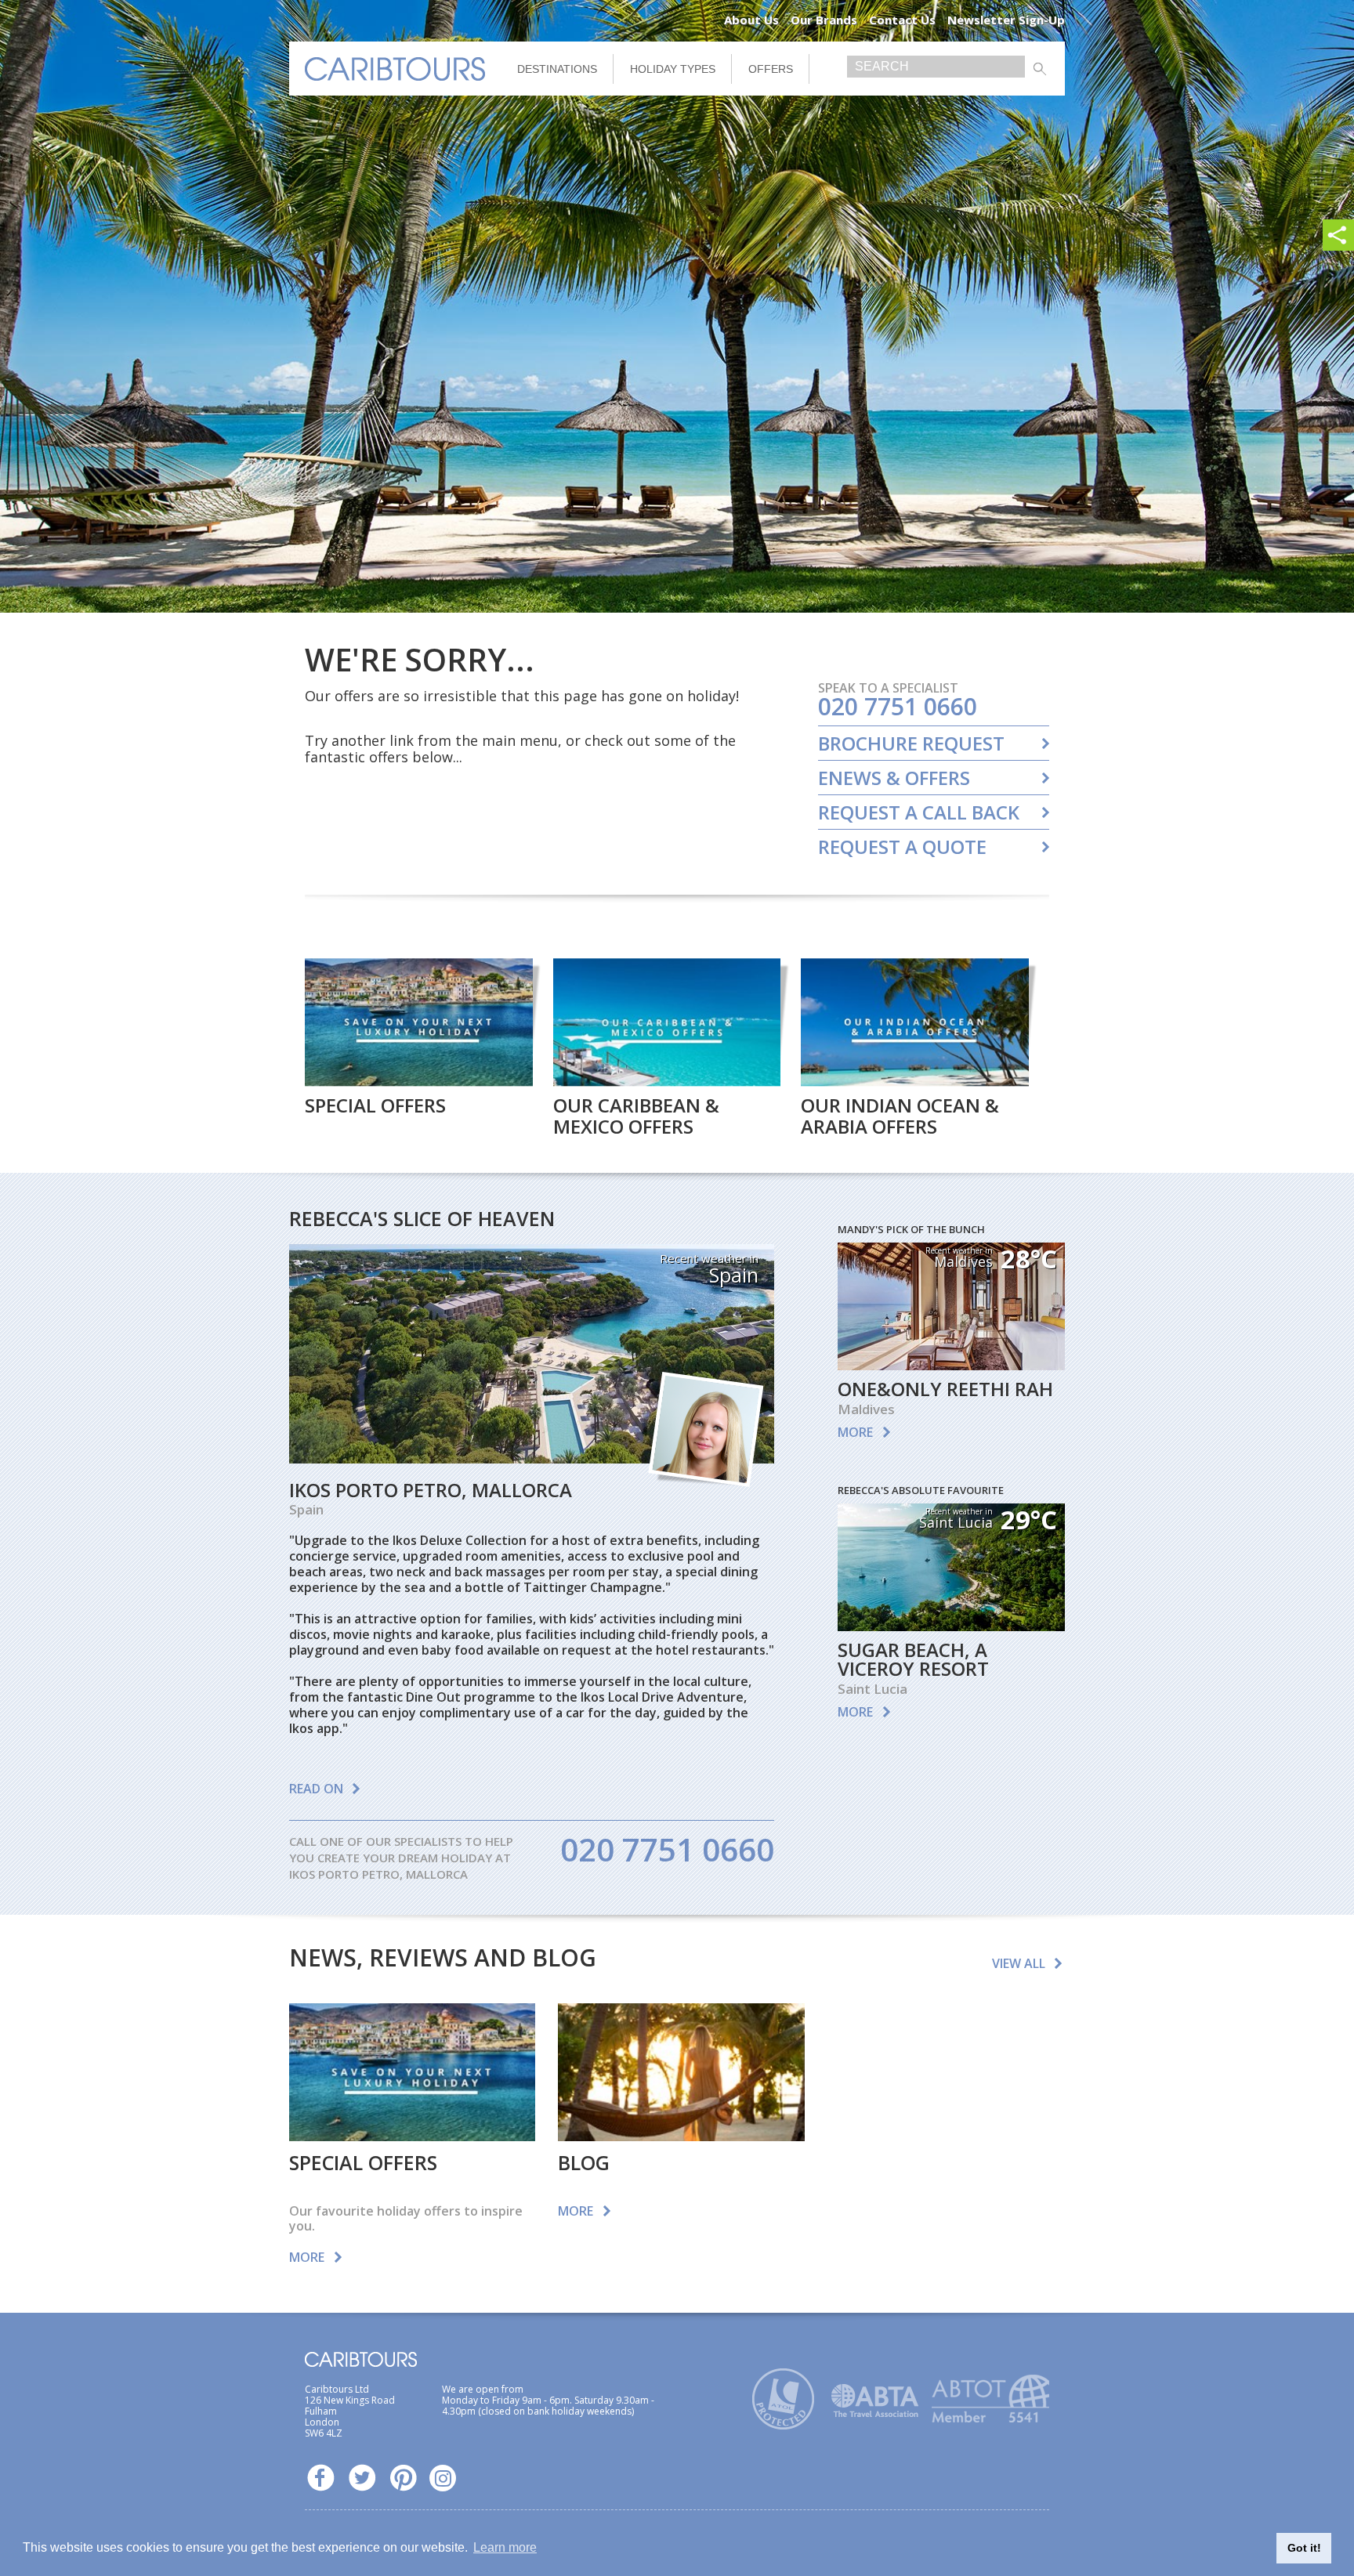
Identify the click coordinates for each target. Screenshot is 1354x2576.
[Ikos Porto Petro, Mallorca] (532, 1458)
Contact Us (902, 20)
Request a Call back (919, 812)
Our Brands (824, 20)
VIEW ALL (1019, 1963)
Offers (771, 69)
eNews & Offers (894, 778)
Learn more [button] (505, 2547)
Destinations (557, 69)
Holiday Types (673, 69)
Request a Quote (902, 847)
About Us (751, 20)
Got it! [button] (1304, 2548)
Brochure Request (911, 743)
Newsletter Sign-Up (1006, 20)
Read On (316, 1789)
